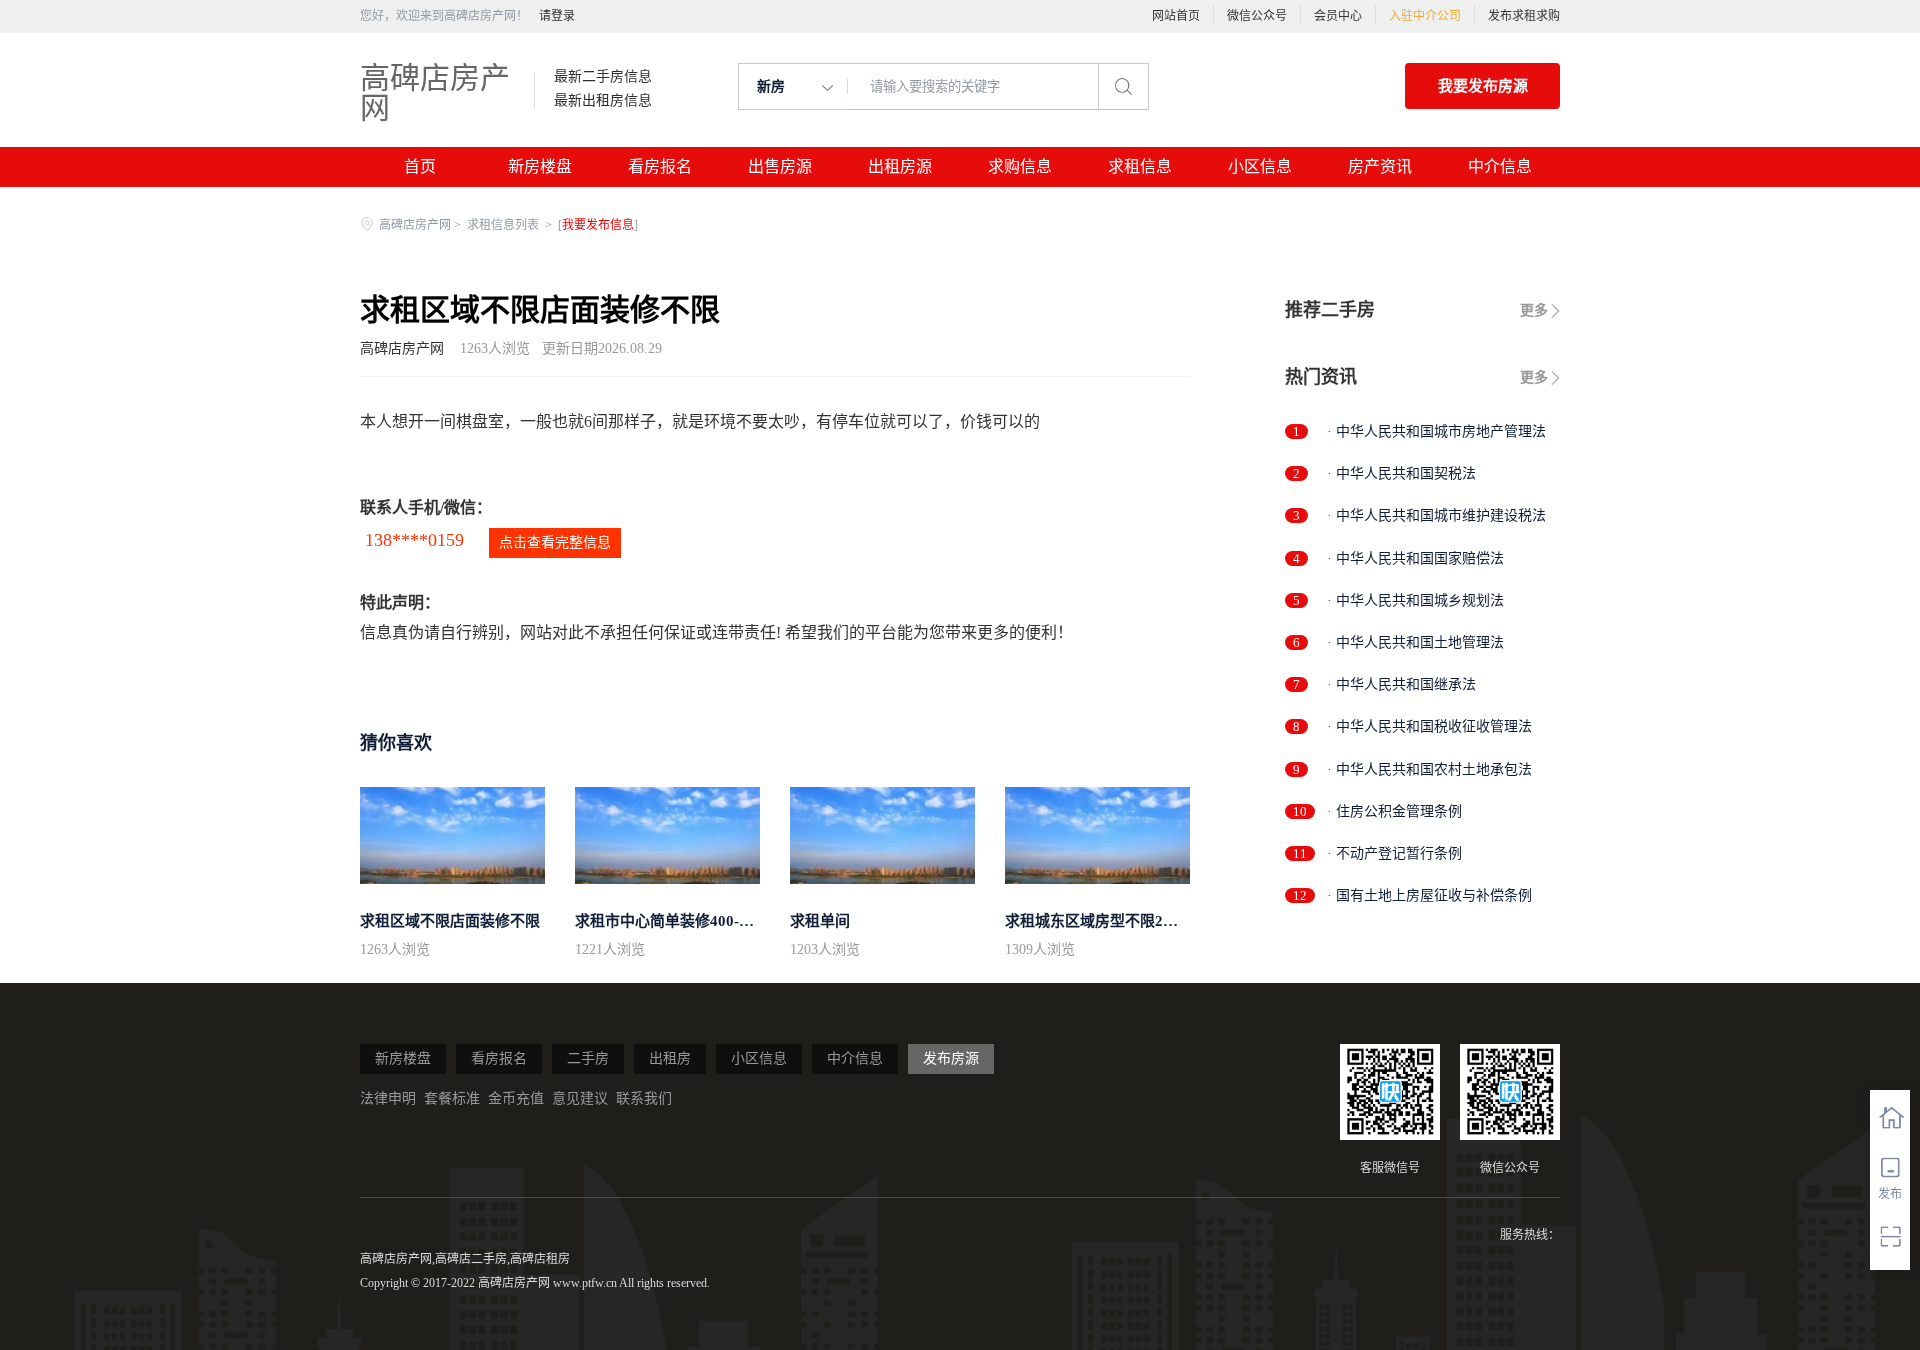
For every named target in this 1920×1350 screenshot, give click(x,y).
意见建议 (580, 1098)
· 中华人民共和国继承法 (1401, 684)
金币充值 (516, 1098)
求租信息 (1140, 166)
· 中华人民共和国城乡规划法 (1415, 600)
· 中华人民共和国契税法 (1401, 473)
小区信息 (1260, 166)
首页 (420, 166)
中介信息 (1500, 166)
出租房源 (900, 166)
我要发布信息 (598, 225)
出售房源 (780, 166)
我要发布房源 (1483, 86)
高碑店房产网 (435, 92)
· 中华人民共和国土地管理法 (1415, 642)
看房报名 (660, 166)
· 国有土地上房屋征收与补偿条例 (1429, 895)
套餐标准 (452, 1098)
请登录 (557, 16)
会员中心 (1338, 16)
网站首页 (1176, 16)
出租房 (670, 1058)
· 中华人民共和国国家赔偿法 (1415, 558)
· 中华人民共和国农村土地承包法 (1429, 769)
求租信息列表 (504, 225)
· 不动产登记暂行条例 (1394, 853)
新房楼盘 (540, 166)
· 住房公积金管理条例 (1394, 811)
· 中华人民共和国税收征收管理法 (1429, 726)
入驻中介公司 (1425, 16)
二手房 (588, 1058)
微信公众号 (1257, 16)
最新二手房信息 (603, 77)
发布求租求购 (1524, 16)
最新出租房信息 (603, 101)
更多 (1534, 310)
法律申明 (388, 1098)
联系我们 (644, 1098)
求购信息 (1020, 166)
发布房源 (951, 1058)
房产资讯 (1380, 166)
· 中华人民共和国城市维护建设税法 (1436, 515)
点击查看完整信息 (555, 542)
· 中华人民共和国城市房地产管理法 (1436, 431)
